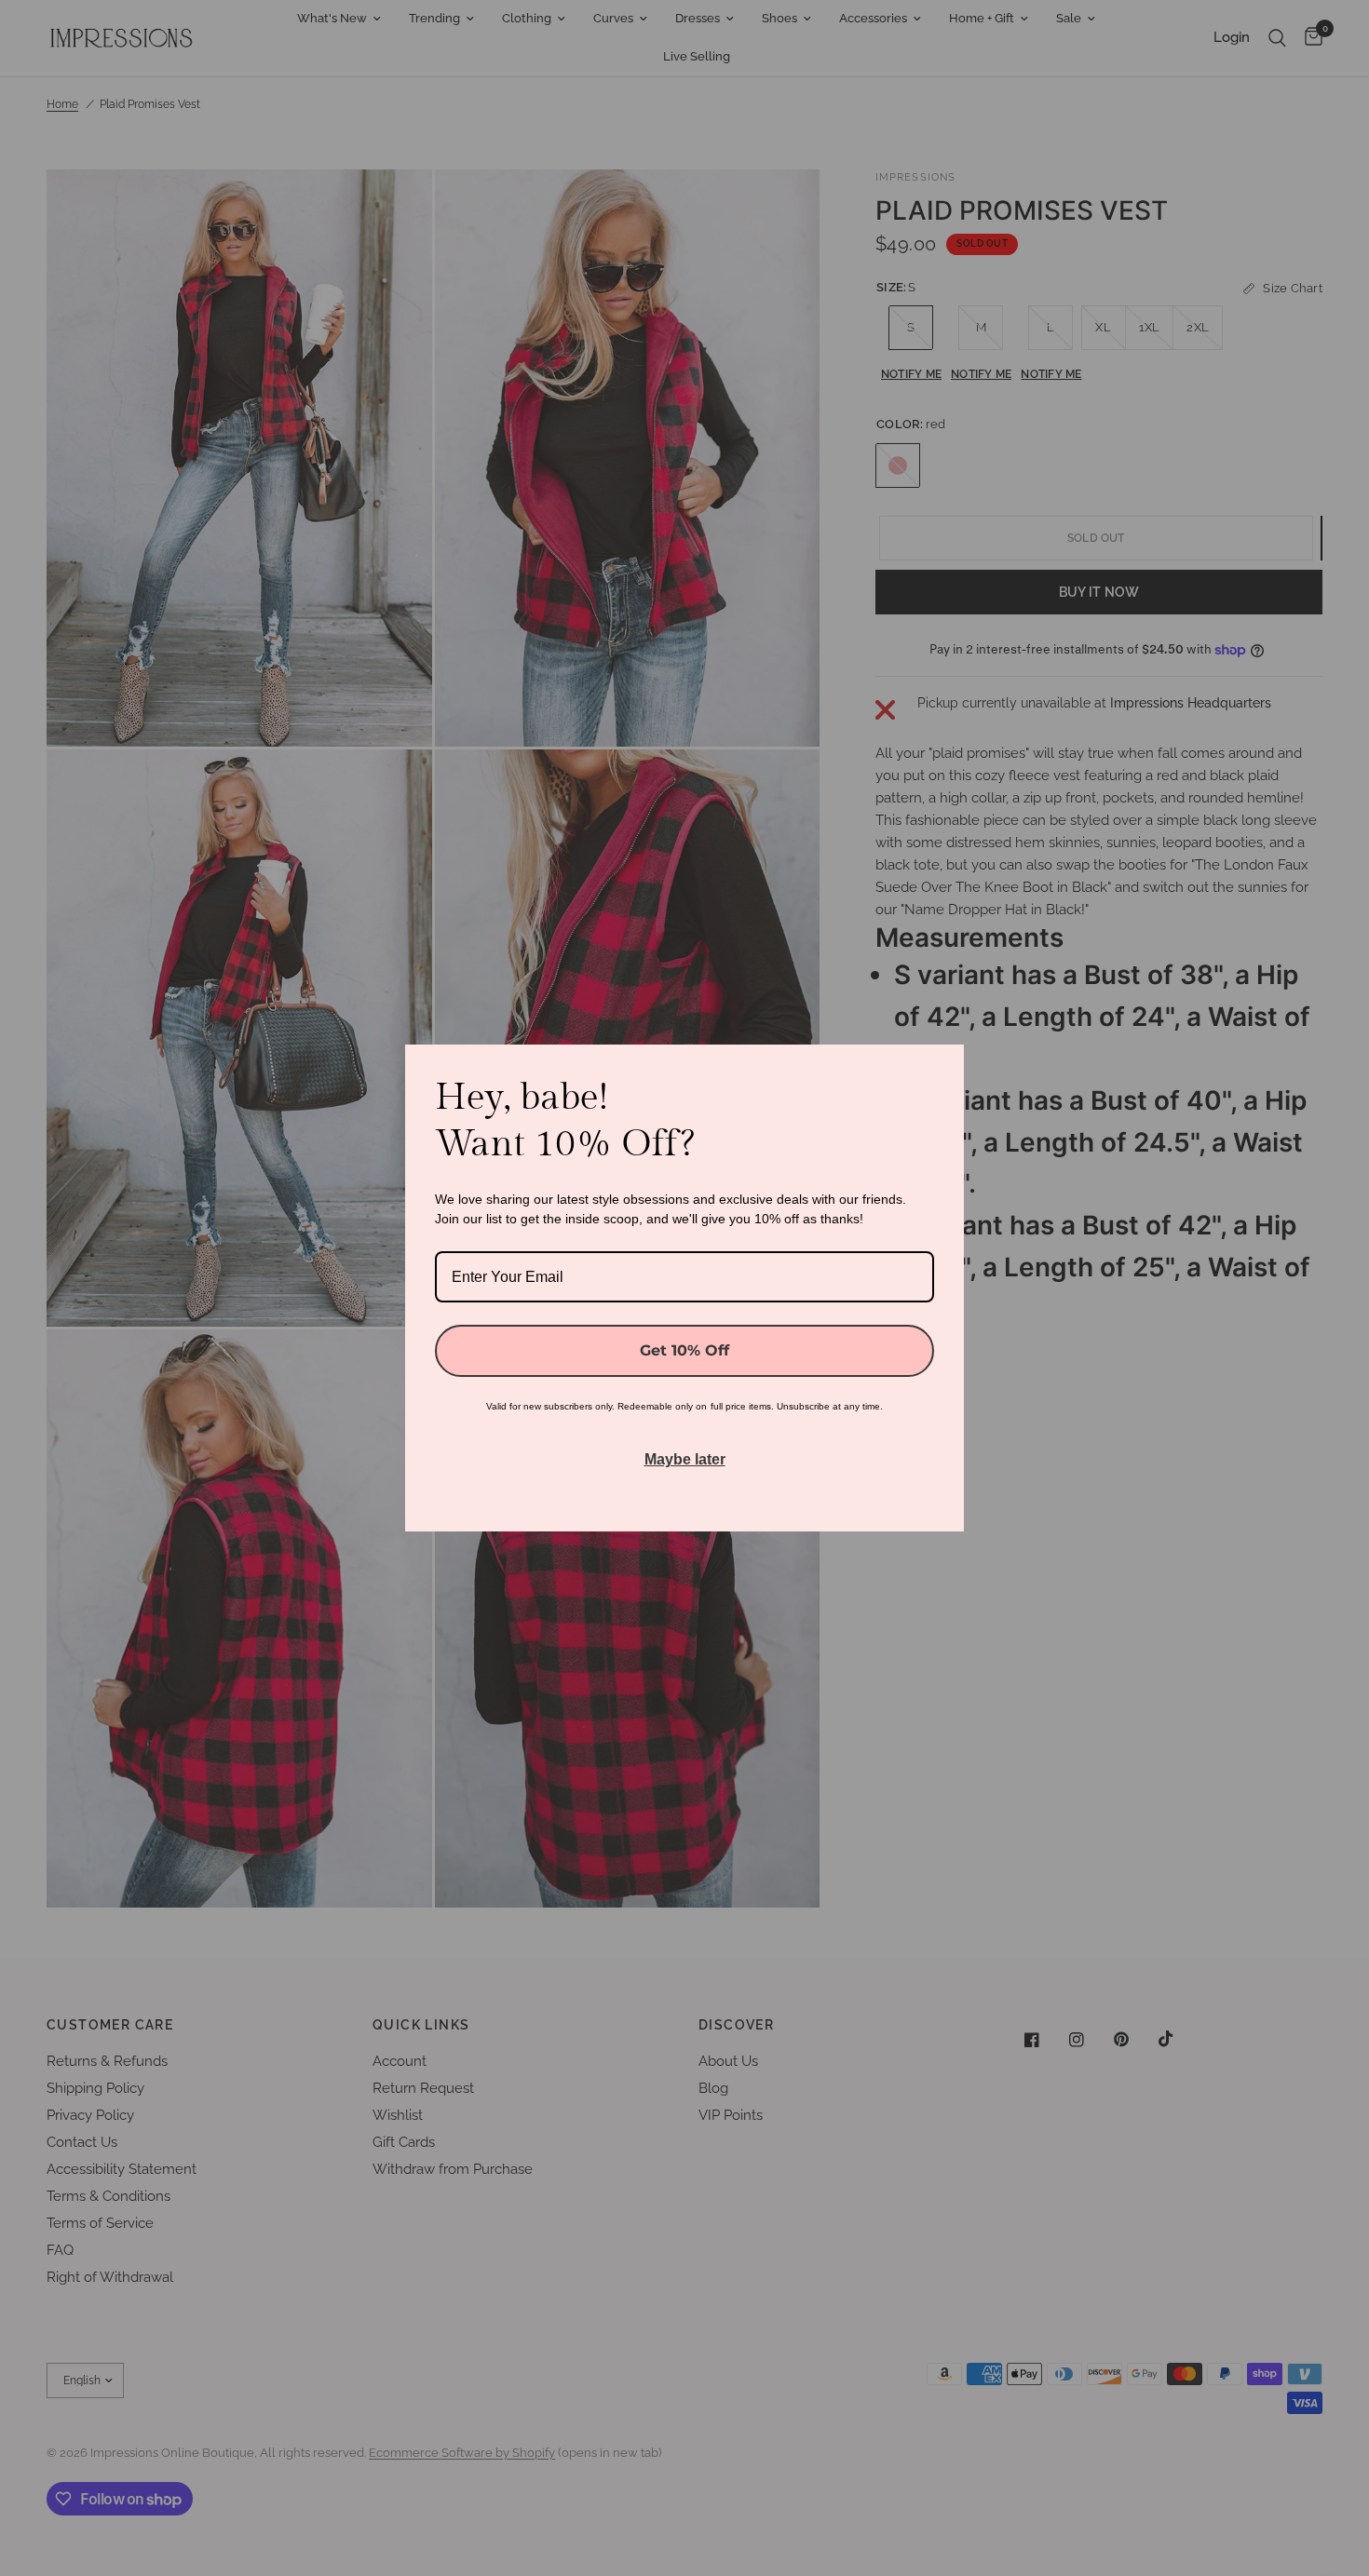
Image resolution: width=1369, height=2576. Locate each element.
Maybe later (685, 1459)
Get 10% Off (684, 1350)
